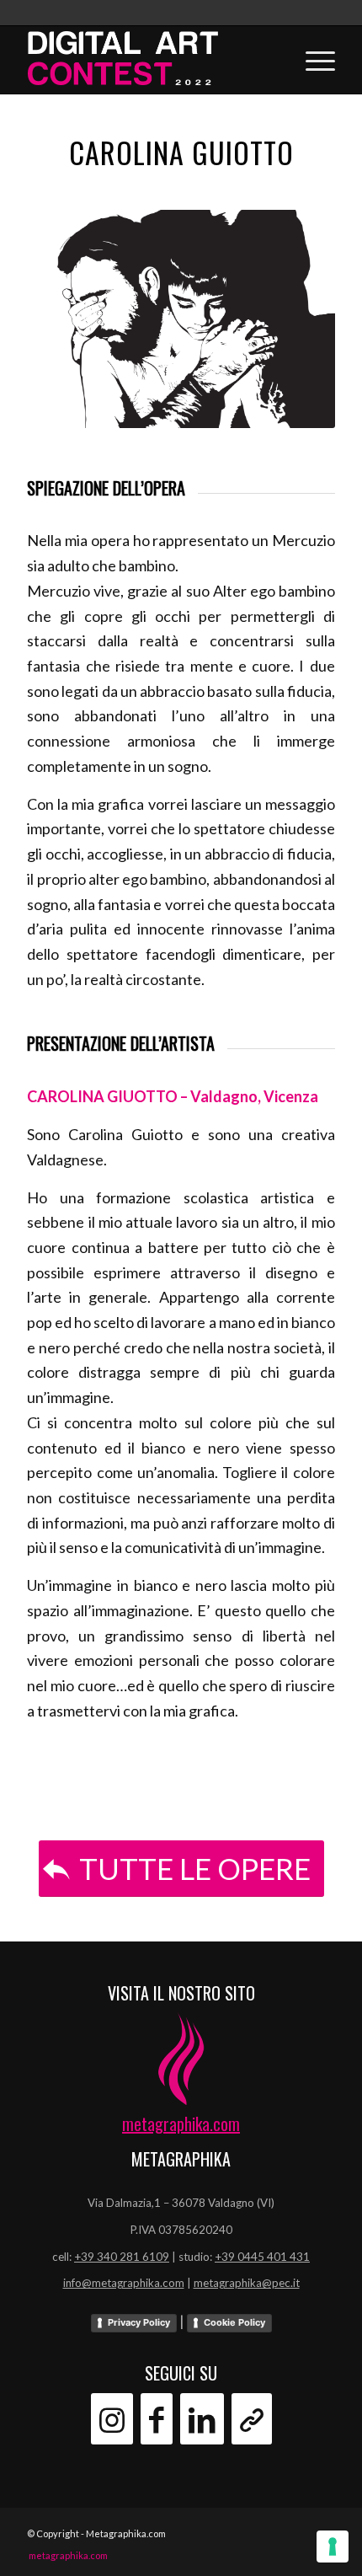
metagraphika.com (181, 2123)
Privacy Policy (139, 2322)
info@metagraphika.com (124, 2283)
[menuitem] (64, 2556)
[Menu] (312, 60)
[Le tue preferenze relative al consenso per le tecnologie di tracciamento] (333, 2547)
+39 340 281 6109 (122, 2257)
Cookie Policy (234, 2322)
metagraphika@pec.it (247, 2283)
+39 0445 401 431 (262, 2257)
